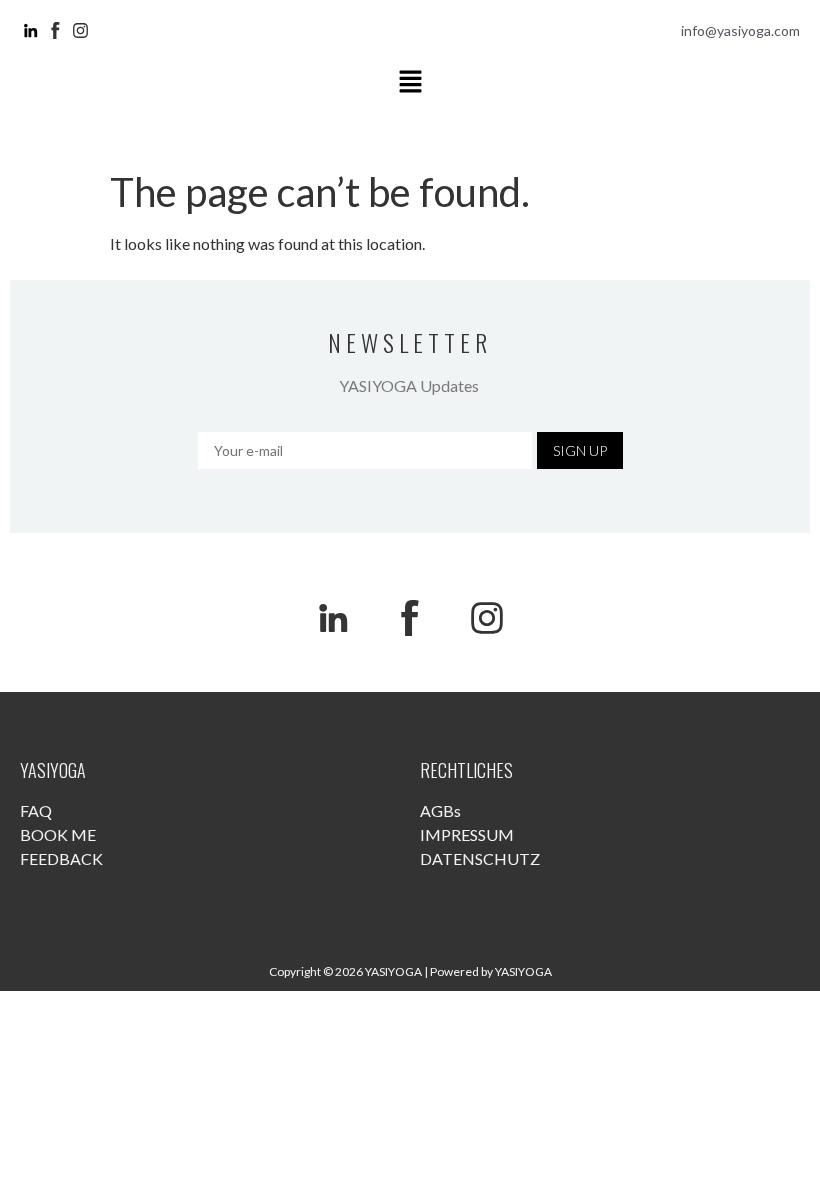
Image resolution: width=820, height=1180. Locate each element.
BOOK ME (58, 834)
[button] (410, 82)
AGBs (440, 810)
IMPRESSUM (467, 834)
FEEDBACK (61, 858)
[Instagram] (487, 618)
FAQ (36, 810)
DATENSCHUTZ (480, 858)
